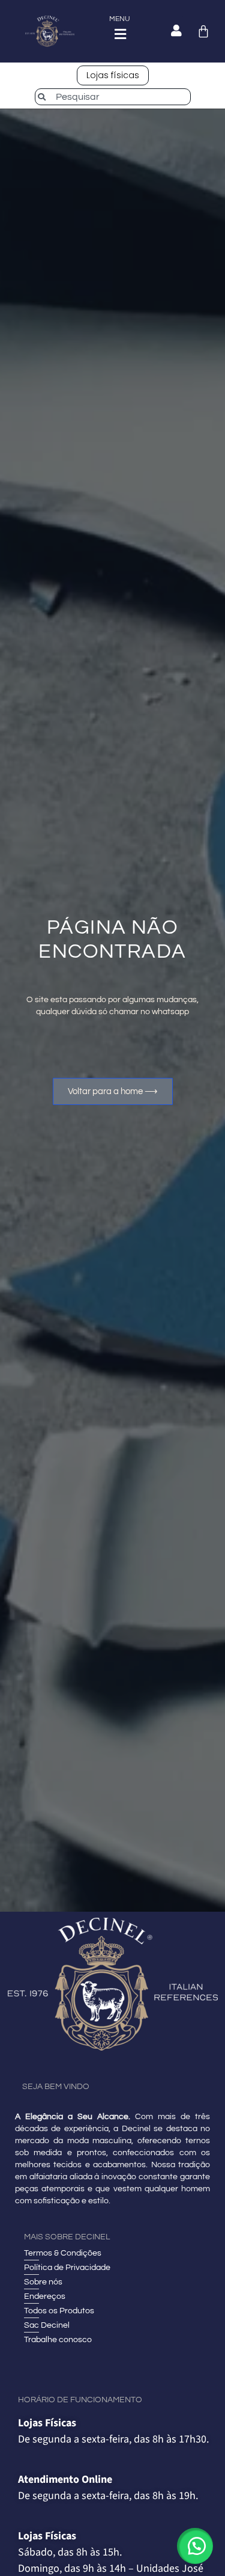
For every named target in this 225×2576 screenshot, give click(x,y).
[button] (195, 2546)
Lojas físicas (113, 75)
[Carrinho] (203, 31)
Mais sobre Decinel (67, 2237)
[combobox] (113, 97)
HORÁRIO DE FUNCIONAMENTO (80, 2400)
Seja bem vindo (56, 2087)
